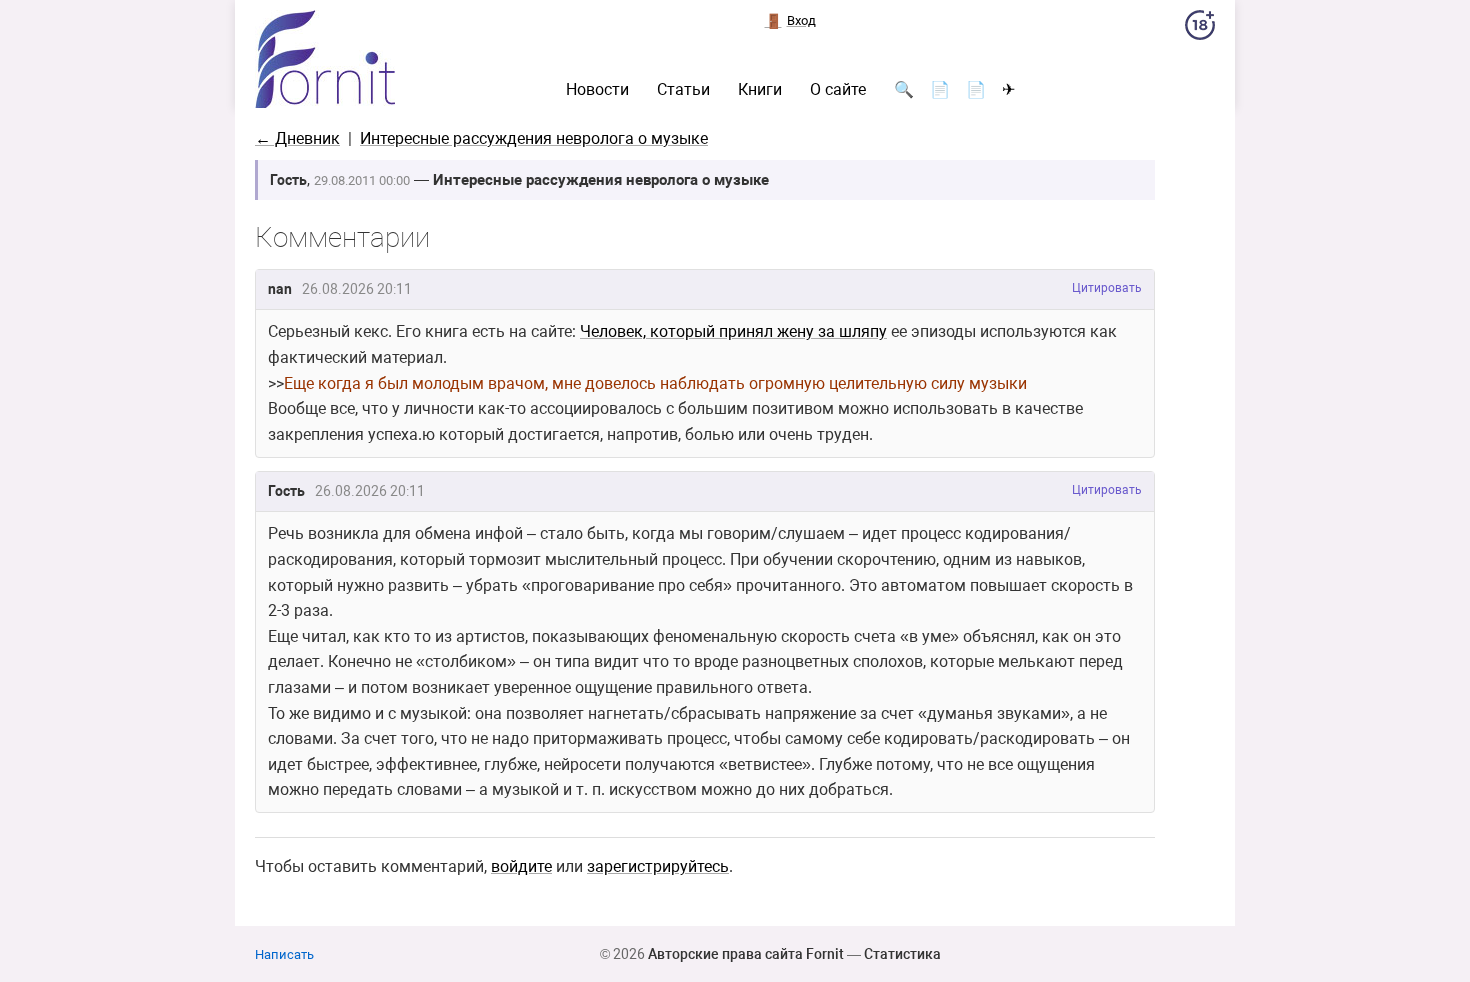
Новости (597, 90)
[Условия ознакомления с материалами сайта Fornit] (1200, 29)
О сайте (838, 90)
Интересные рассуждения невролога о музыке (534, 138)
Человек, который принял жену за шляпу (733, 331)
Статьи (683, 90)
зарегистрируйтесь (658, 866)
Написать (284, 954)
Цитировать (1107, 288)
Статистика (902, 954)
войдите (521, 866)
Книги (760, 90)
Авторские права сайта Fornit (746, 954)
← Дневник (297, 138)
